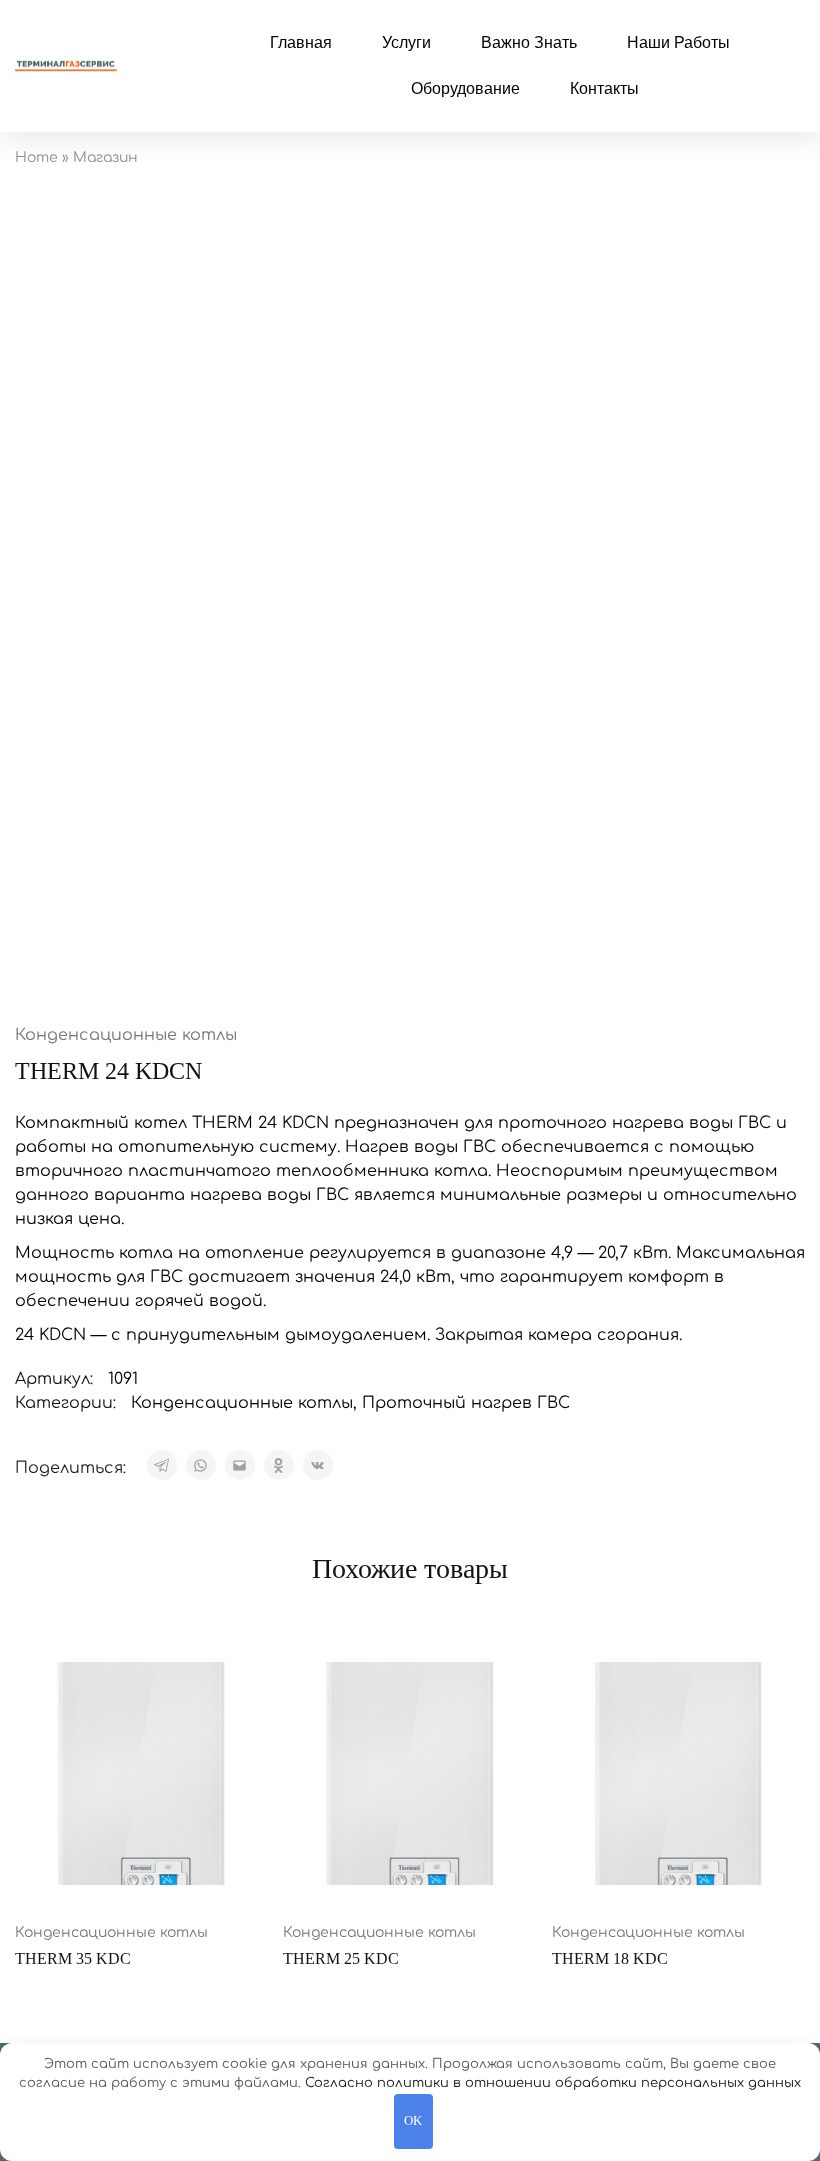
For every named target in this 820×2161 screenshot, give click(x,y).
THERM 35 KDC (73, 1958)
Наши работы (678, 42)
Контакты (604, 88)
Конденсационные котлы (126, 1035)
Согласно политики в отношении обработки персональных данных (553, 2083)
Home (36, 157)
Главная (301, 42)
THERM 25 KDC (341, 1958)
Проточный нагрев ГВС (466, 1403)
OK (413, 2120)
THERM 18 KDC (610, 1958)
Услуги (406, 42)
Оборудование (465, 88)
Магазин (105, 157)
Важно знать (529, 42)
